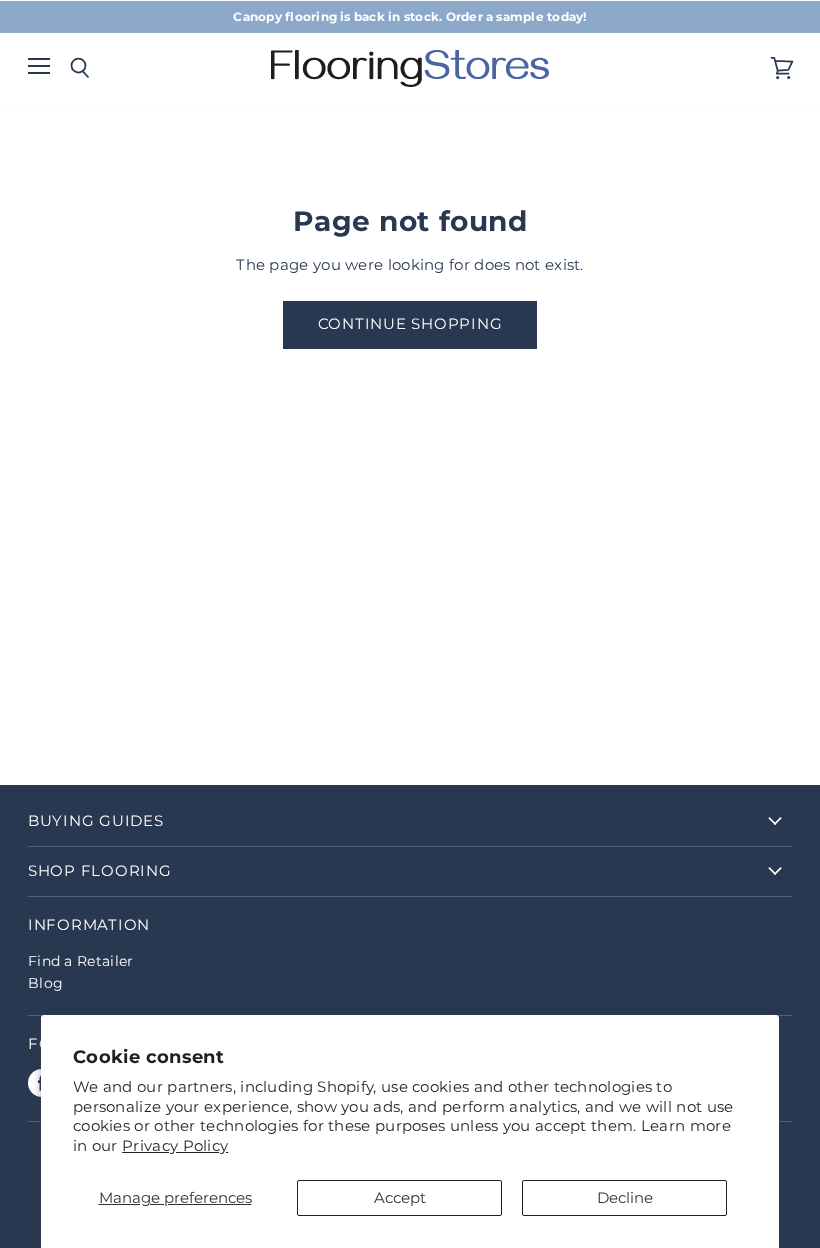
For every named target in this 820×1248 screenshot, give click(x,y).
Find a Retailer (81, 961)
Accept (400, 1197)
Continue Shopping (410, 324)
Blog (45, 983)
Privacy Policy (175, 1145)
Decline (625, 1197)
